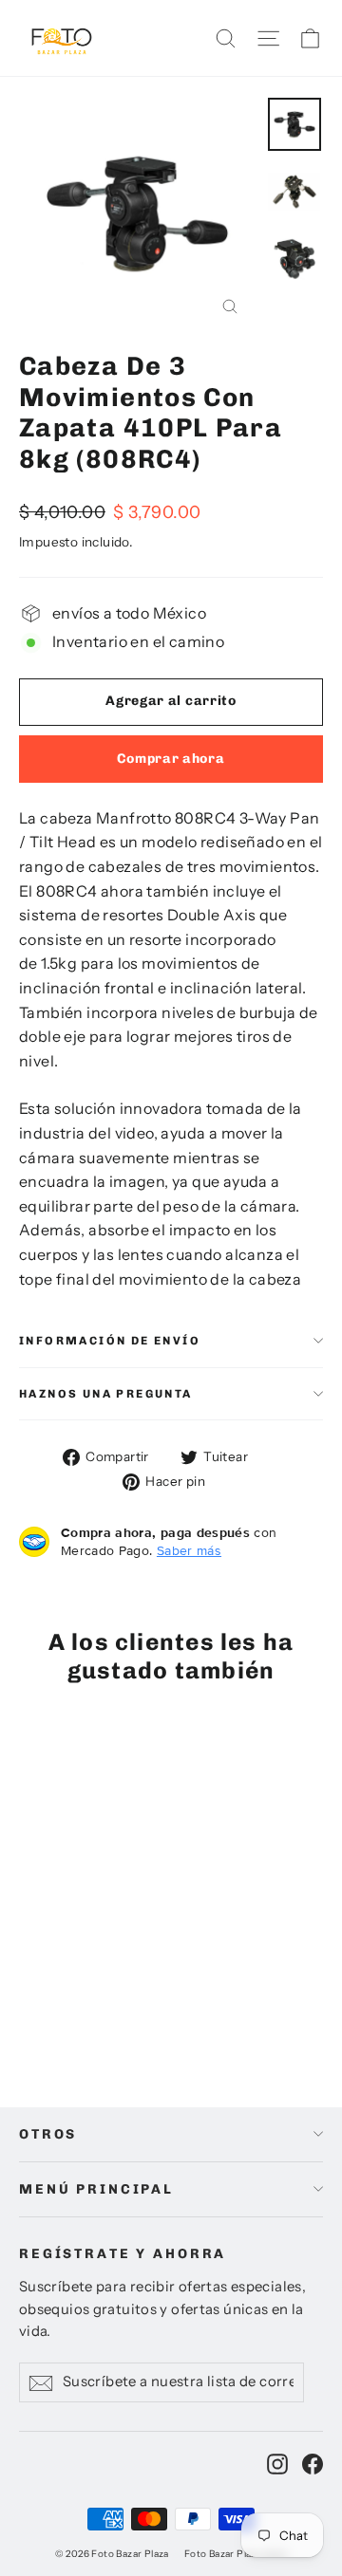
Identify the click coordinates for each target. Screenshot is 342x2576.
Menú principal (96, 2189)
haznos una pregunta (106, 1394)
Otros (48, 2134)
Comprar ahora (171, 759)
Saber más (189, 1550)
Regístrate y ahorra (123, 2254)
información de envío (110, 1341)
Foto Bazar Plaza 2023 (236, 2554)
